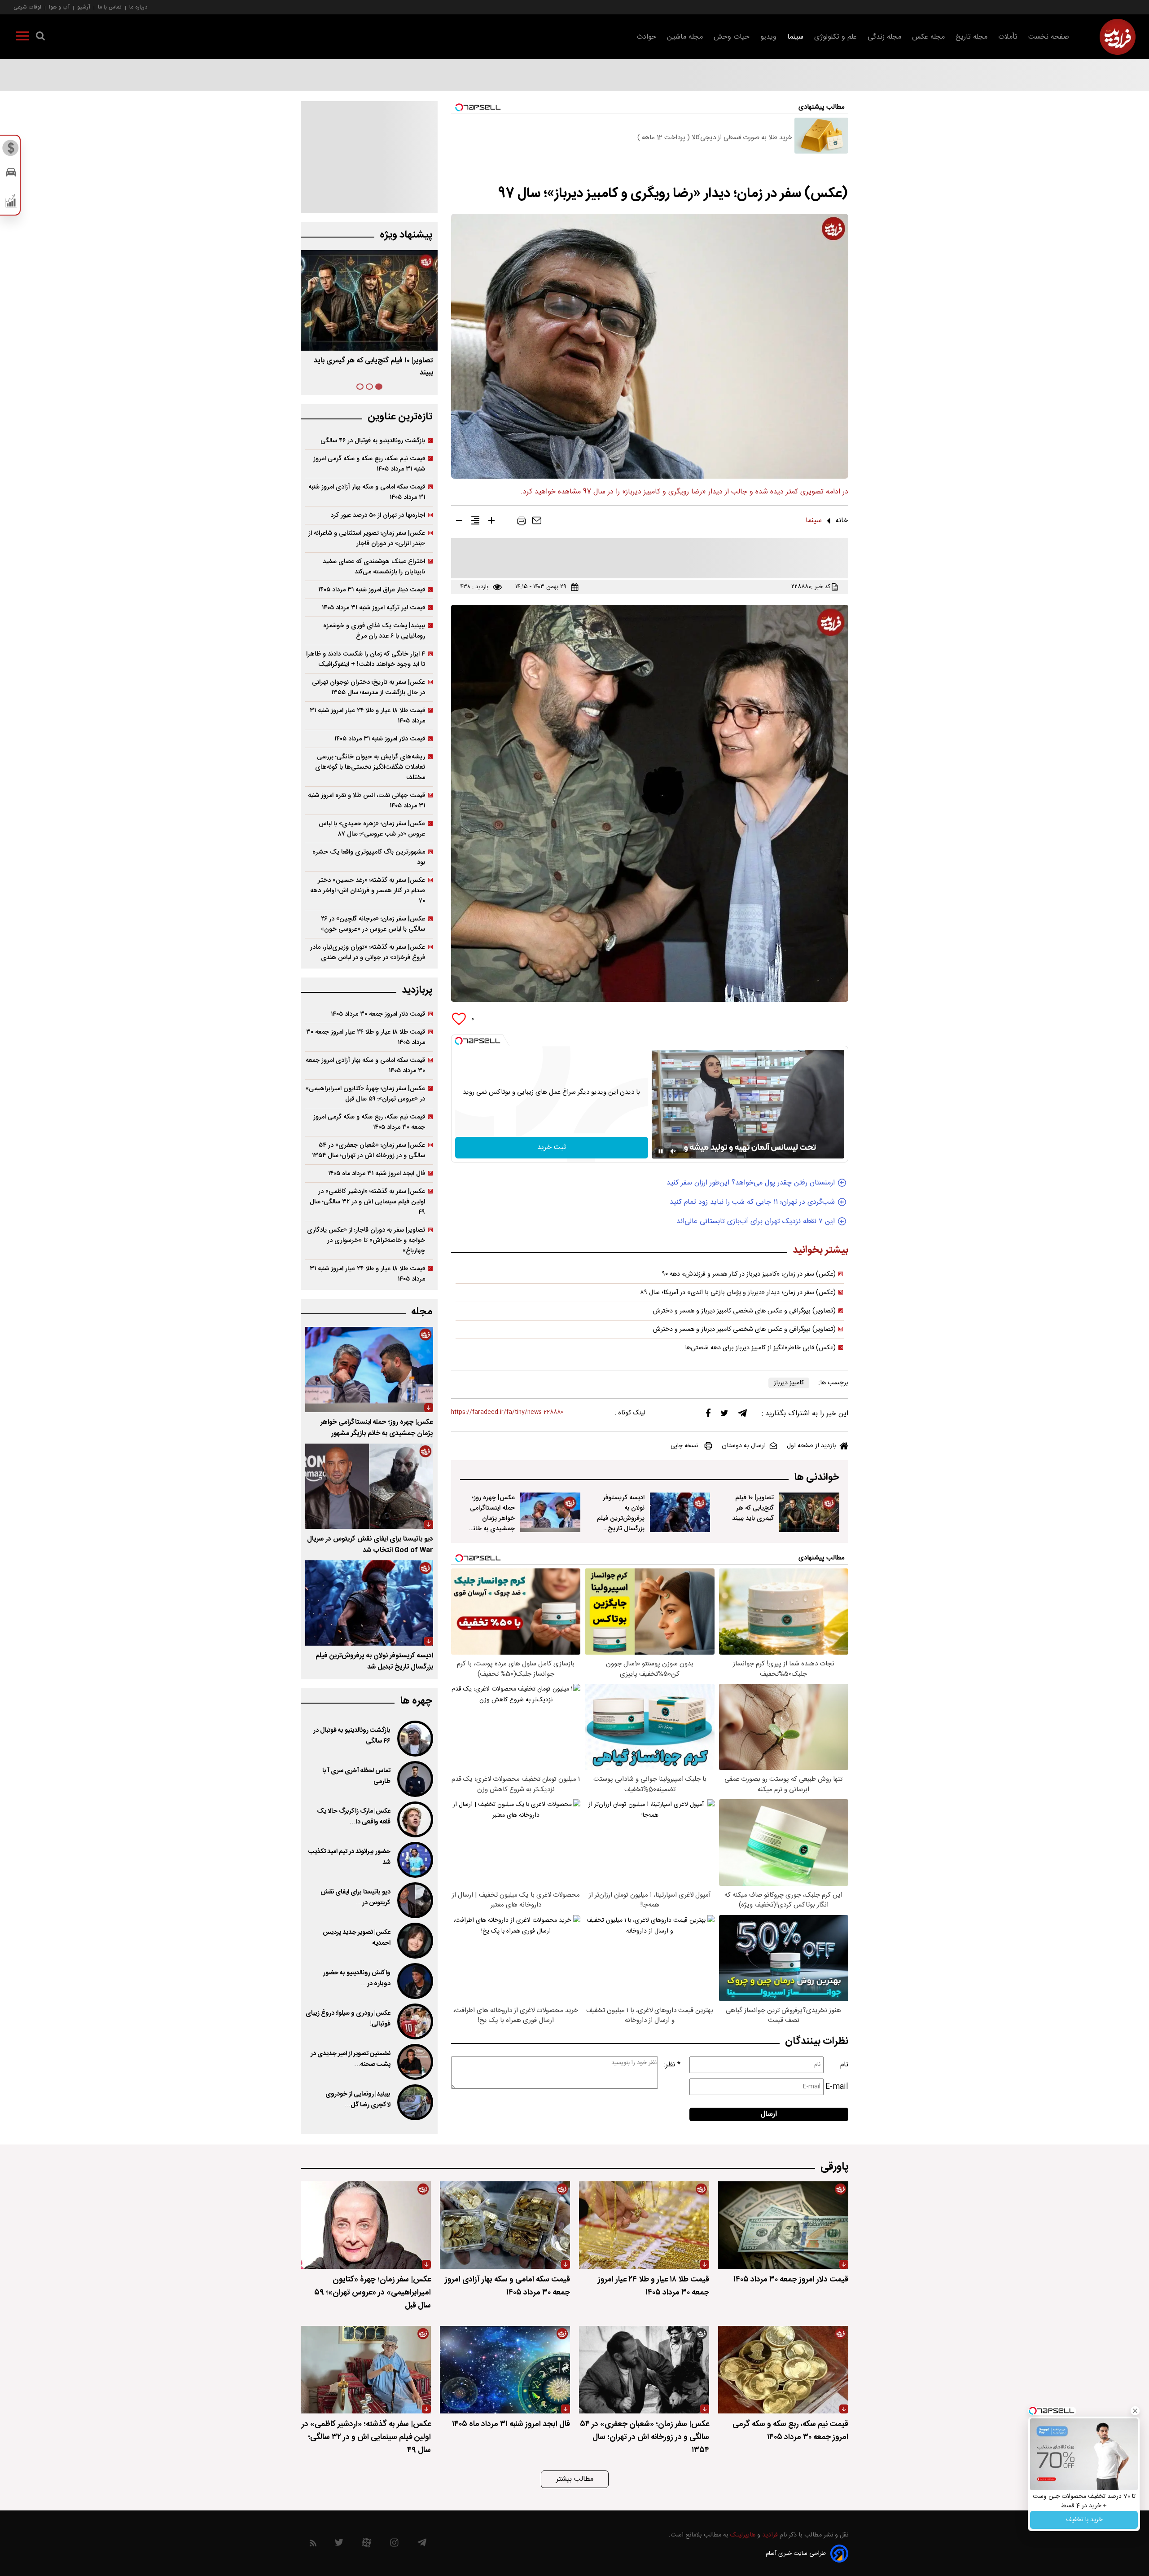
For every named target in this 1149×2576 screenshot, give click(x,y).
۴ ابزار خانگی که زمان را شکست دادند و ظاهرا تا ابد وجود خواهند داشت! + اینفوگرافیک (366, 659)
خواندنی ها (817, 1477)
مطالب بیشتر (575, 2479)
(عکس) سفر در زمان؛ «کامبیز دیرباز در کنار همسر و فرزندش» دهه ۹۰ (749, 1274)
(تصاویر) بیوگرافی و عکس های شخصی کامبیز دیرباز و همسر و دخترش (744, 1311)
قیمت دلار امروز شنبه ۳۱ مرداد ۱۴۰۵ (380, 739)
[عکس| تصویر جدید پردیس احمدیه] (414, 1941)
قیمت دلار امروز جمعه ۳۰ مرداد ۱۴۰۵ (378, 1014)
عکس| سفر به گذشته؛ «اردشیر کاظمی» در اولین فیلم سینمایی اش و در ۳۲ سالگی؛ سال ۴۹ (367, 1202)
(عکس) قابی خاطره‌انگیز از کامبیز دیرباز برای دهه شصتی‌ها (760, 1348)
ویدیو (768, 37)
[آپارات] (366, 2545)
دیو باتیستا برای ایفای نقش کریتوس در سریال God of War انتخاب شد (370, 1545)
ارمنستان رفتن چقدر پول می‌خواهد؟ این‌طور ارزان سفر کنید (751, 1183)
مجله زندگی (884, 37)
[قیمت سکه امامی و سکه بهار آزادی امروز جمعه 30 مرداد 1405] (505, 2225)
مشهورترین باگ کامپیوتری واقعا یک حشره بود (369, 857)
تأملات (1008, 37)
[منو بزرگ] (22, 38)
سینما (795, 37)
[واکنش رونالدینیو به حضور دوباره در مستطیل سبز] (414, 1981)
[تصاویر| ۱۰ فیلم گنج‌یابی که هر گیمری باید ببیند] (809, 1512)
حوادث (646, 37)
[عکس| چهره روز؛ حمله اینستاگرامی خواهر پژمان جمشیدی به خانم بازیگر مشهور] (550, 1512)
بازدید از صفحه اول (811, 1446)
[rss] (313, 2545)
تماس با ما (110, 7)
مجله (422, 1312)
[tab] (379, 387)
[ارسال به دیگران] (537, 523)
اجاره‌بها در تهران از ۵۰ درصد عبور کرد (378, 515)
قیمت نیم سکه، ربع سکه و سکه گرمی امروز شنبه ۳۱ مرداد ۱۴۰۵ (369, 464)
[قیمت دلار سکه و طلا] (11, 150)
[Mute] (673, 1151)
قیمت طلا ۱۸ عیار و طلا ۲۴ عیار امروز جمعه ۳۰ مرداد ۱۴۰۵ (366, 1037)
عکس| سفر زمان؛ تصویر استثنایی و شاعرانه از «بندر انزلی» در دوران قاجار (367, 538)
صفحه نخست (1049, 37)
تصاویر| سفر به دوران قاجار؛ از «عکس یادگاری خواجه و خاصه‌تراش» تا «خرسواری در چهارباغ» (366, 1240)
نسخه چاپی (684, 1446)
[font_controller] (491, 522)
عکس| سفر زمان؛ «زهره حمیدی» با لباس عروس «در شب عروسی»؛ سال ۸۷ (372, 829)
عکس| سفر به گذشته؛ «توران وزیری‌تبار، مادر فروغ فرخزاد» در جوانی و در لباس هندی (368, 952)
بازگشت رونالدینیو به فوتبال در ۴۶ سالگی (373, 441)
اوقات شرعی (27, 7)
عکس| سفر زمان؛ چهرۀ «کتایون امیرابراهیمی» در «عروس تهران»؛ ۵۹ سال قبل (365, 1094)
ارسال (769, 2114)
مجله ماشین (685, 37)
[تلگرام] (742, 1415)
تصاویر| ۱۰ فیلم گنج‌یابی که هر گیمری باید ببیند (753, 1508)
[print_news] (522, 523)
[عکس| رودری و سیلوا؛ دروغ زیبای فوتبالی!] (414, 2021)
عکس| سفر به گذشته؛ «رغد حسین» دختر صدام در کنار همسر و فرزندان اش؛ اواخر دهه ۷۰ (368, 891)
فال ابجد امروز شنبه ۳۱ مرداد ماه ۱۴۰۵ (377, 1174)
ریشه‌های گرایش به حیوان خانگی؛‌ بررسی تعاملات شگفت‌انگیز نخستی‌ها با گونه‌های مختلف (370, 767)
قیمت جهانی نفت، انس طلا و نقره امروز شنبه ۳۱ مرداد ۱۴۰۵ (366, 801)
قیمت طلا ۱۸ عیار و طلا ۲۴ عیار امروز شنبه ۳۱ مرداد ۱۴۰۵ (367, 716)
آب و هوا (59, 7)
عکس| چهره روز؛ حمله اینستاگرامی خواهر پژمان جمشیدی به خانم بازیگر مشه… (374, 367)
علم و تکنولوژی (835, 37)
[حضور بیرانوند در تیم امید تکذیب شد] (414, 1860)
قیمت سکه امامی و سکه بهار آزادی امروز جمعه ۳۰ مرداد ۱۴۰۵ (365, 1066)
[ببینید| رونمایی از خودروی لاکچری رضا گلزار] (414, 2102)
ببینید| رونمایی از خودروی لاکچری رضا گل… (358, 2100)
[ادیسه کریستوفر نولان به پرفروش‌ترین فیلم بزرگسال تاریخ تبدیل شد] (680, 1512)
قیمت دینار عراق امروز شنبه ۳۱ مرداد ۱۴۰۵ (372, 590)
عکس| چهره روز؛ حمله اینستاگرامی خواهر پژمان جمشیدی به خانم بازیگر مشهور (492, 1518)
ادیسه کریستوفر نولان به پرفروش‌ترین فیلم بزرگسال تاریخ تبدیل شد (621, 1518)
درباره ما (138, 7)
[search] (40, 38)
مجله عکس (928, 37)
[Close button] (1127, 2421)
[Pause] (661, 1151)
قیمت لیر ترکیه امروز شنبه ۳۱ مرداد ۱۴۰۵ (373, 608)
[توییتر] (724, 1415)
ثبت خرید (552, 1147)
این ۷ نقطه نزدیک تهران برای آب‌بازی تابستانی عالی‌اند (756, 1222)
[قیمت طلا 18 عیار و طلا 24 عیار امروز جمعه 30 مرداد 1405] (644, 2225)
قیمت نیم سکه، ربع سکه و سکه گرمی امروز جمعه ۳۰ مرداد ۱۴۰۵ (369, 1122)
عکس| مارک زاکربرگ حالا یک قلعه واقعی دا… (354, 1817)
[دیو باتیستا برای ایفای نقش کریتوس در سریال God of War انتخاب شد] (369, 1486)
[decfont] (459, 522)
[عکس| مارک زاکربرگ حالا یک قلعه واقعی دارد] (414, 1819)
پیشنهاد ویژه (406, 235)
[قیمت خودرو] (11, 174)
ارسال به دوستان (744, 1446)
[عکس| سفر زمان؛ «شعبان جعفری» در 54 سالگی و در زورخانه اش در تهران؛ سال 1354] (644, 2370)
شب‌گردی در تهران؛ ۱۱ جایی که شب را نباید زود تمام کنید (752, 1202)
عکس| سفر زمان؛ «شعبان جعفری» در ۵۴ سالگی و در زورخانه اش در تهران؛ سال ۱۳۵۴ (368, 1150)
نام (844, 2065)
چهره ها (416, 1701)
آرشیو (84, 7)
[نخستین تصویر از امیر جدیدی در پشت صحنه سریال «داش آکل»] (414, 2062)
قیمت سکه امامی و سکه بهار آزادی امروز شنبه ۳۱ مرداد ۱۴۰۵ (367, 492)
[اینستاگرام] (394, 2545)
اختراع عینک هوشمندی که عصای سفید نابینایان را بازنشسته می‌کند (374, 567)
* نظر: (672, 2065)
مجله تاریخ (971, 37)
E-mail (837, 2087)
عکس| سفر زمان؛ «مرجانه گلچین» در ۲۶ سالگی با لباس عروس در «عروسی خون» (373, 924)
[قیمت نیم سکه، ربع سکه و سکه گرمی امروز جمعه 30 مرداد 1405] (783, 2370)
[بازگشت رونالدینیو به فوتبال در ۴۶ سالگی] (414, 1739)
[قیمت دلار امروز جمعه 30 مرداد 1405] (783, 2225)
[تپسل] (459, 1041)
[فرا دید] (1118, 37)
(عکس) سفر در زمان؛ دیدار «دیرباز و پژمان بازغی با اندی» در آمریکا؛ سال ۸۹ (738, 1293)
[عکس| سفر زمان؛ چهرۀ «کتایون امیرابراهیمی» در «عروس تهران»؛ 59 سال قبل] (366, 2225)
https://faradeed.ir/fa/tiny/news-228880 (507, 1412)
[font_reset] (475, 522)
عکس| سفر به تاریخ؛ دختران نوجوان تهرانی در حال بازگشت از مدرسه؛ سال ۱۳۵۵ (368, 687)
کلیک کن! (1084, 2512)
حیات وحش (732, 37)
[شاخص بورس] (11, 203)
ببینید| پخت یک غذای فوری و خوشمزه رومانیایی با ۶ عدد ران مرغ (374, 631)
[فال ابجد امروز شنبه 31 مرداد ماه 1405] (505, 2370)
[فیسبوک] (708, 1415)
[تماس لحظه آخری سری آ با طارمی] (414, 1779)
